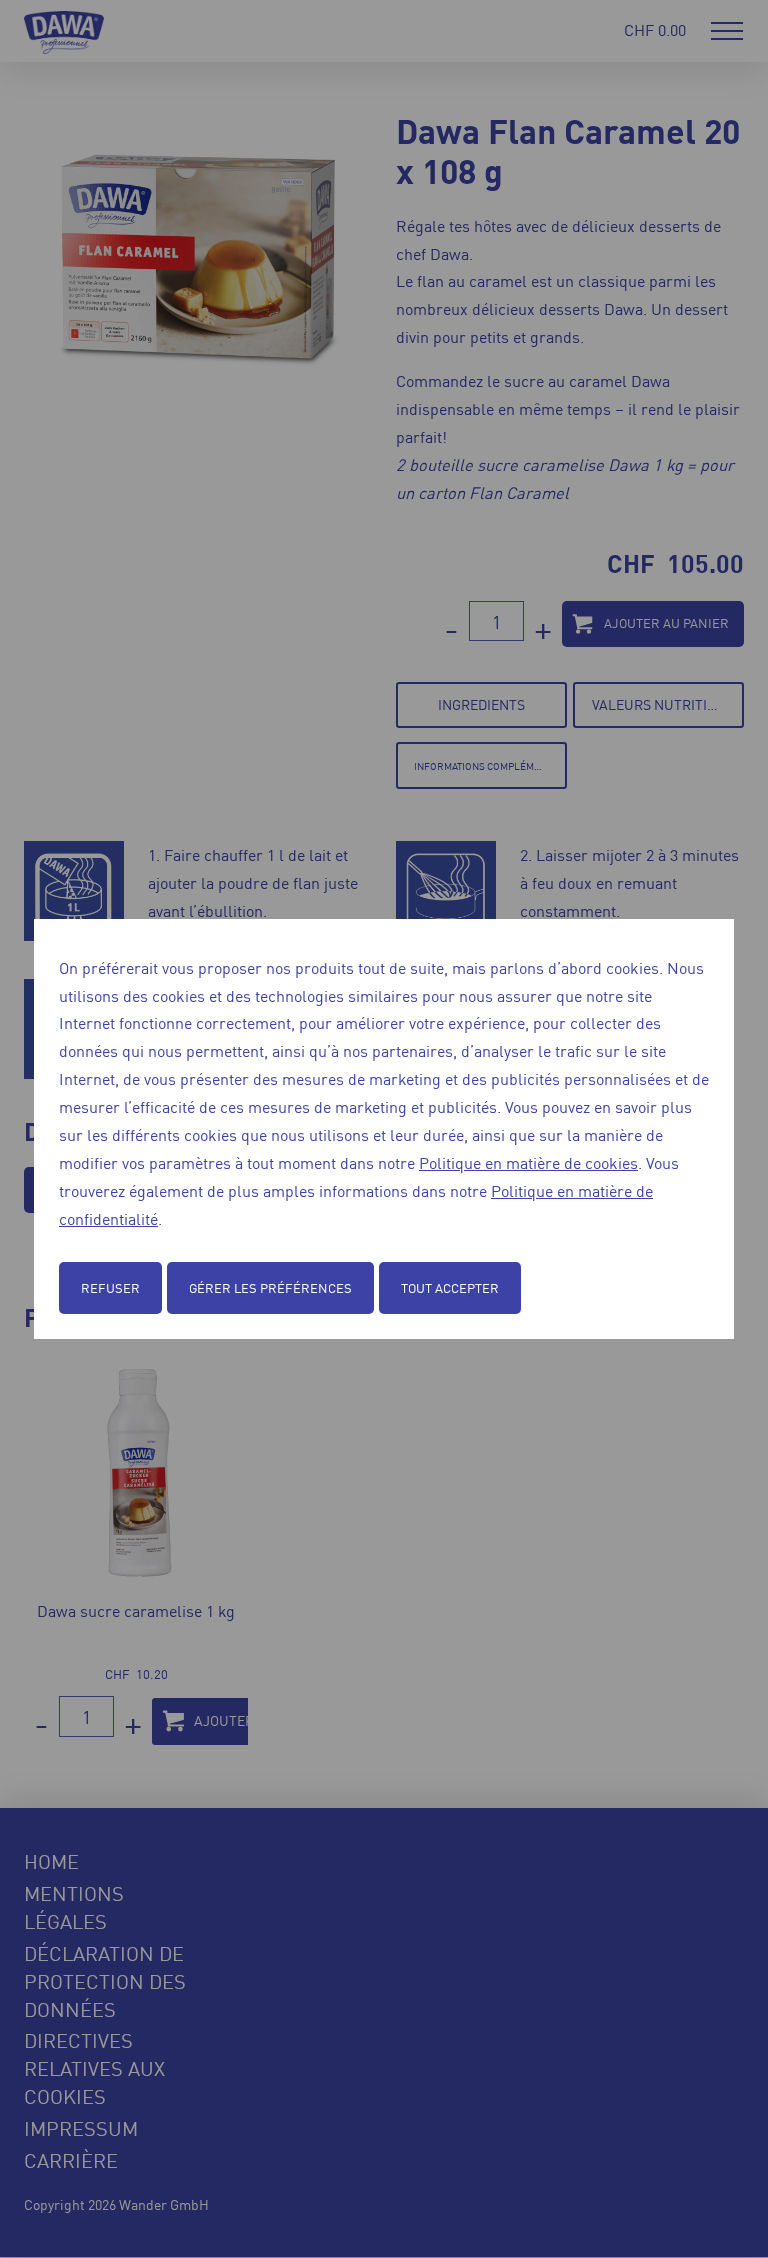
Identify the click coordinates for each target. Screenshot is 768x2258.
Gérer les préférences (270, 1287)
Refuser (110, 1287)
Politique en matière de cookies (528, 1162)
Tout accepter (450, 1287)
